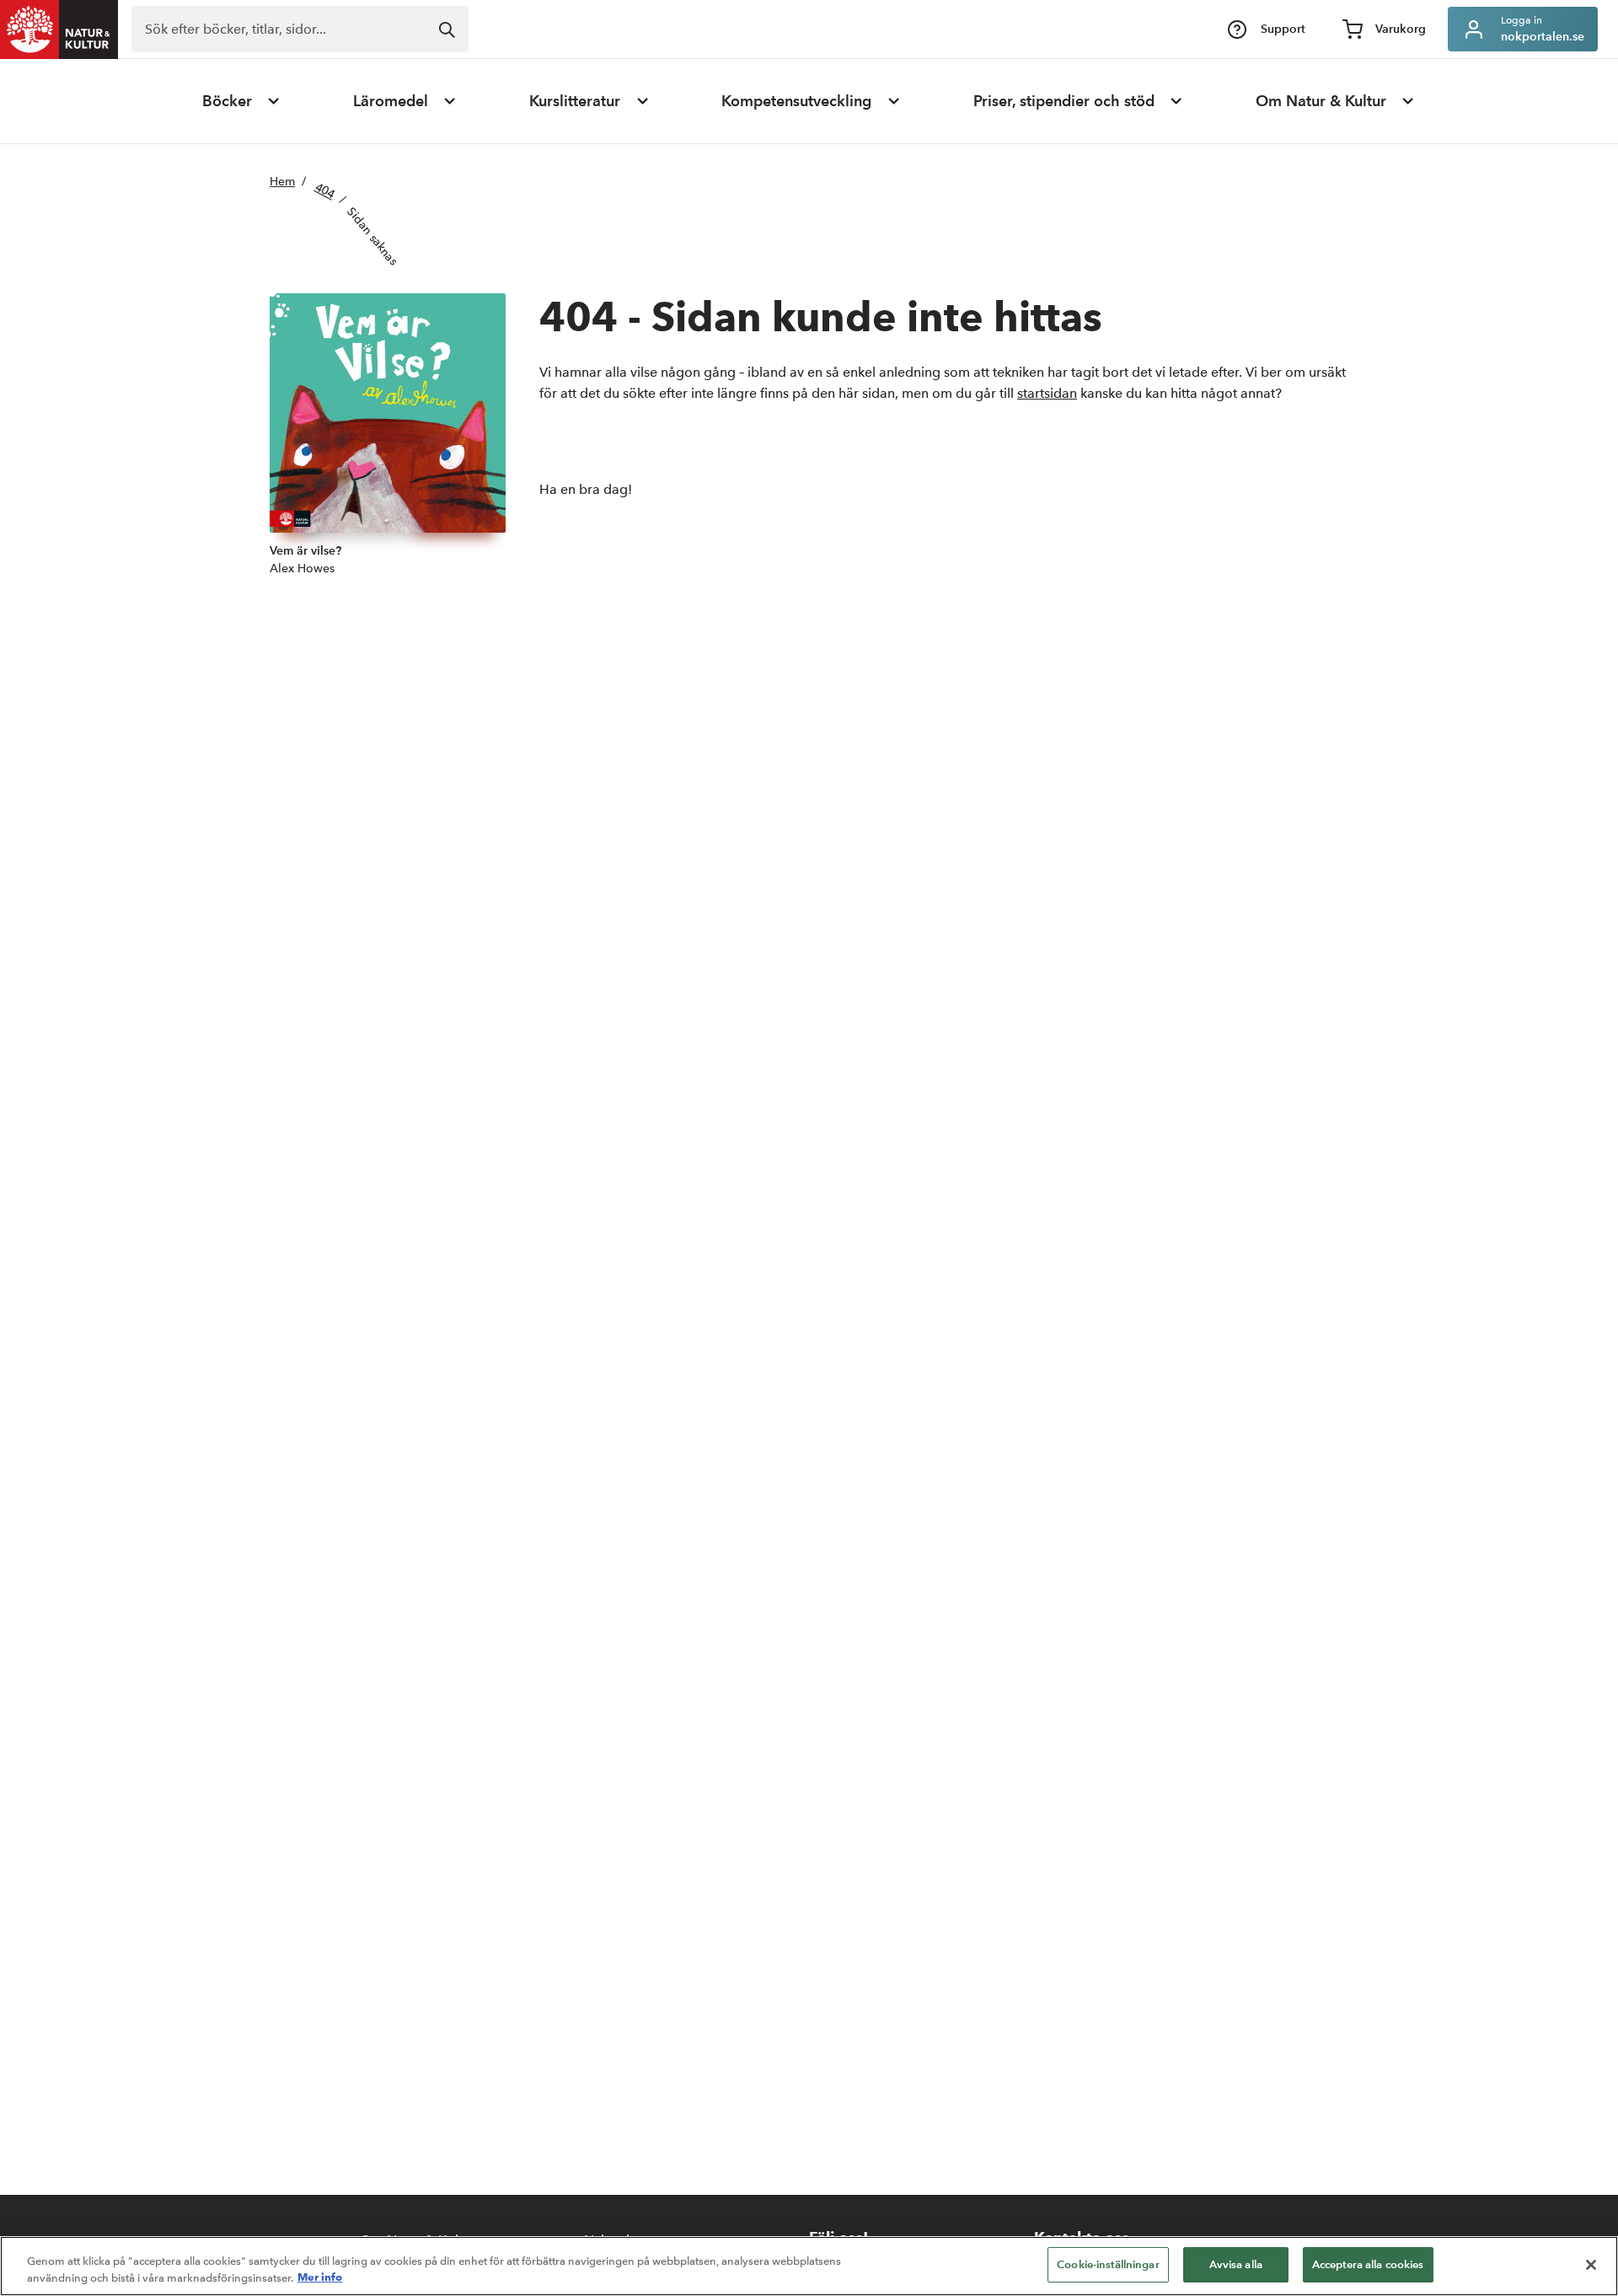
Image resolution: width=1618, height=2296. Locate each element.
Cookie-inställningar (1108, 2264)
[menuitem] (242, 101)
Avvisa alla (1236, 2264)
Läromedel (391, 101)
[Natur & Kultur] (59, 30)
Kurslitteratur (575, 101)
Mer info (320, 2277)
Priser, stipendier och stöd (1064, 101)
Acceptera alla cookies (1368, 2264)
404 (325, 190)
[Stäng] (1591, 2265)
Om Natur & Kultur (1321, 101)
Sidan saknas (373, 236)
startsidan (1047, 393)
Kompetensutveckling (796, 101)
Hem (282, 182)
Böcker (227, 101)
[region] (809, 2266)
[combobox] (300, 29)
